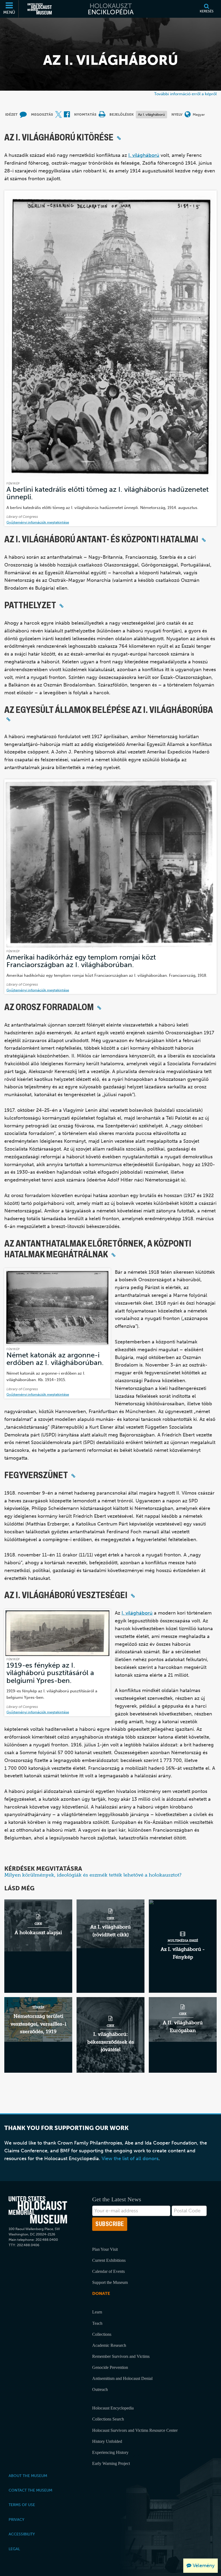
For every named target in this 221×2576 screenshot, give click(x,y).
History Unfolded (107, 2441)
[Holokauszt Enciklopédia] (110, 9)
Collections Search (108, 2419)
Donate (101, 2293)
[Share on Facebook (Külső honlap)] (67, 115)
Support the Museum (110, 2282)
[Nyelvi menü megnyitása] (188, 115)
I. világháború (144, 155)
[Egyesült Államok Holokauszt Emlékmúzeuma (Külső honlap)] (40, 9)
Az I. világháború (151, 114)
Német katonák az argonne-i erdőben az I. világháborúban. (55, 1359)
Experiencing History (110, 2452)
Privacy (16, 2520)
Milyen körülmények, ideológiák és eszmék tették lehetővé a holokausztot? (93, 1875)
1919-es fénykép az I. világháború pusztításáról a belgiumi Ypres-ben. (50, 1673)
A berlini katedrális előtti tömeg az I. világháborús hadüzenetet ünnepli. (108, 493)
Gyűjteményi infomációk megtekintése (38, 522)
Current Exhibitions (109, 2260)
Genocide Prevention (110, 2367)
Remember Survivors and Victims (121, 2356)
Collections (102, 2334)
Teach (97, 2323)
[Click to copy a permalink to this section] (119, 138)
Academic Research (109, 2345)
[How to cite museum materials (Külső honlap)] (23, 115)
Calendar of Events (108, 2271)
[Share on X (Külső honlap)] (58, 115)
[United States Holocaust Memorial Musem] (38, 2210)
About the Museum (28, 2476)
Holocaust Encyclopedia (113, 2408)
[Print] (102, 115)
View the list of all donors (130, 2159)
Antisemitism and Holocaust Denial (122, 2378)
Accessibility (22, 2534)
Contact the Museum (30, 2490)
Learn (97, 2312)
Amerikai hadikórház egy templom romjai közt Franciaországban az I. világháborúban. (81, 961)
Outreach (100, 2389)
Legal (14, 2549)
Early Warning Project (111, 2463)
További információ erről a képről (185, 94)
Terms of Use (22, 2505)
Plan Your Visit (105, 2249)
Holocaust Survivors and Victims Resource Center (135, 2430)
